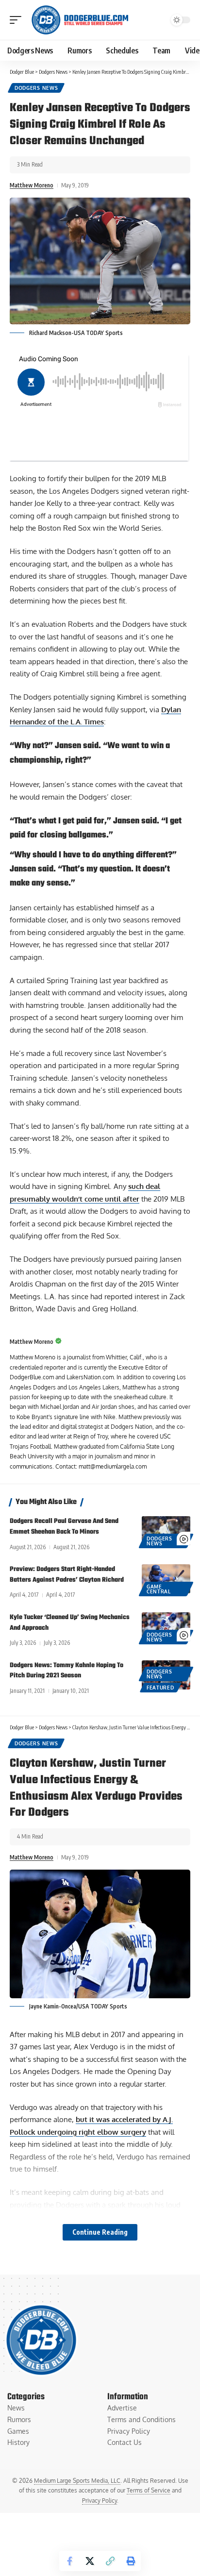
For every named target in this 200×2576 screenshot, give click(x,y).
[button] (18, 20)
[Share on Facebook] (69, 2561)
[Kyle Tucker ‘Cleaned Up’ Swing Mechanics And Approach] (166, 1627)
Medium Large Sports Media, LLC (77, 2481)
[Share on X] (90, 2561)
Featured (160, 1688)
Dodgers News (36, 88)
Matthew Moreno (32, 185)
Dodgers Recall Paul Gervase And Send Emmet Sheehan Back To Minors (64, 1527)
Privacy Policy (100, 2501)
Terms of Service (149, 2490)
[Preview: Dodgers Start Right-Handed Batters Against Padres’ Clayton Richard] (166, 1579)
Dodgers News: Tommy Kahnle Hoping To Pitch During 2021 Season (67, 1671)
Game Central (159, 1589)
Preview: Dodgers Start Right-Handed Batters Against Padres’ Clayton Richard (67, 1575)
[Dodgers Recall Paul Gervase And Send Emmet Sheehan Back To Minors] (166, 1531)
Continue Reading (100, 2232)
